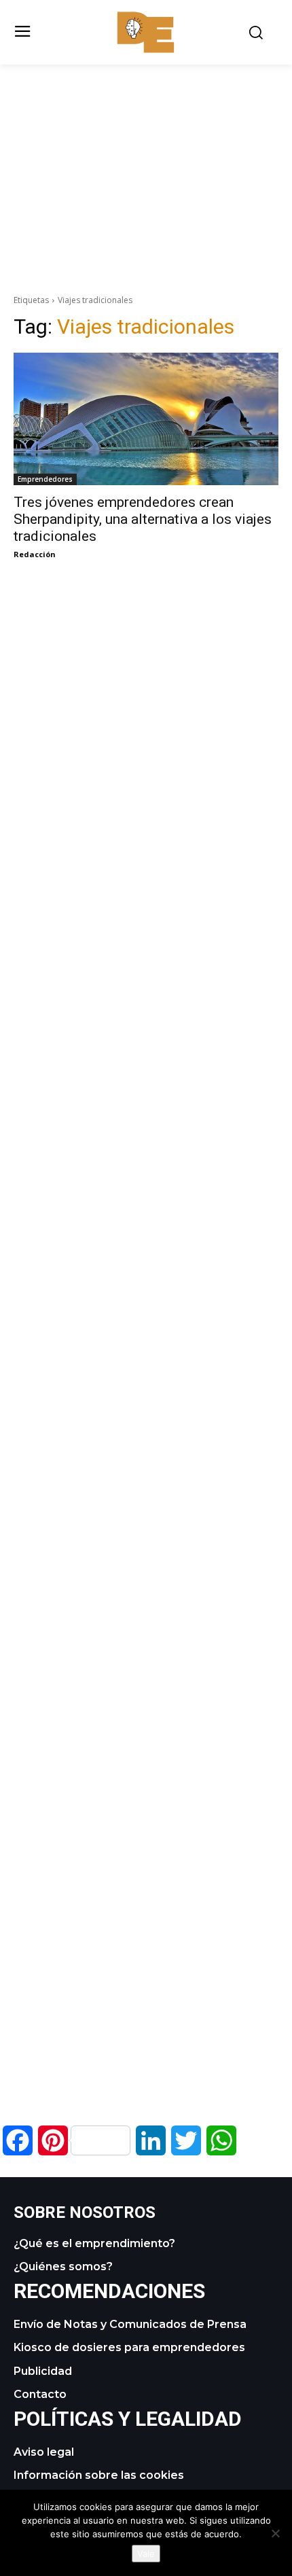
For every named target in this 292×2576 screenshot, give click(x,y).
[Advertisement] (146, 160)
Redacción (35, 554)
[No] (275, 2533)
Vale (146, 2554)
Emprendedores (45, 479)
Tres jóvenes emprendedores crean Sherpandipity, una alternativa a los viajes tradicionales (143, 519)
